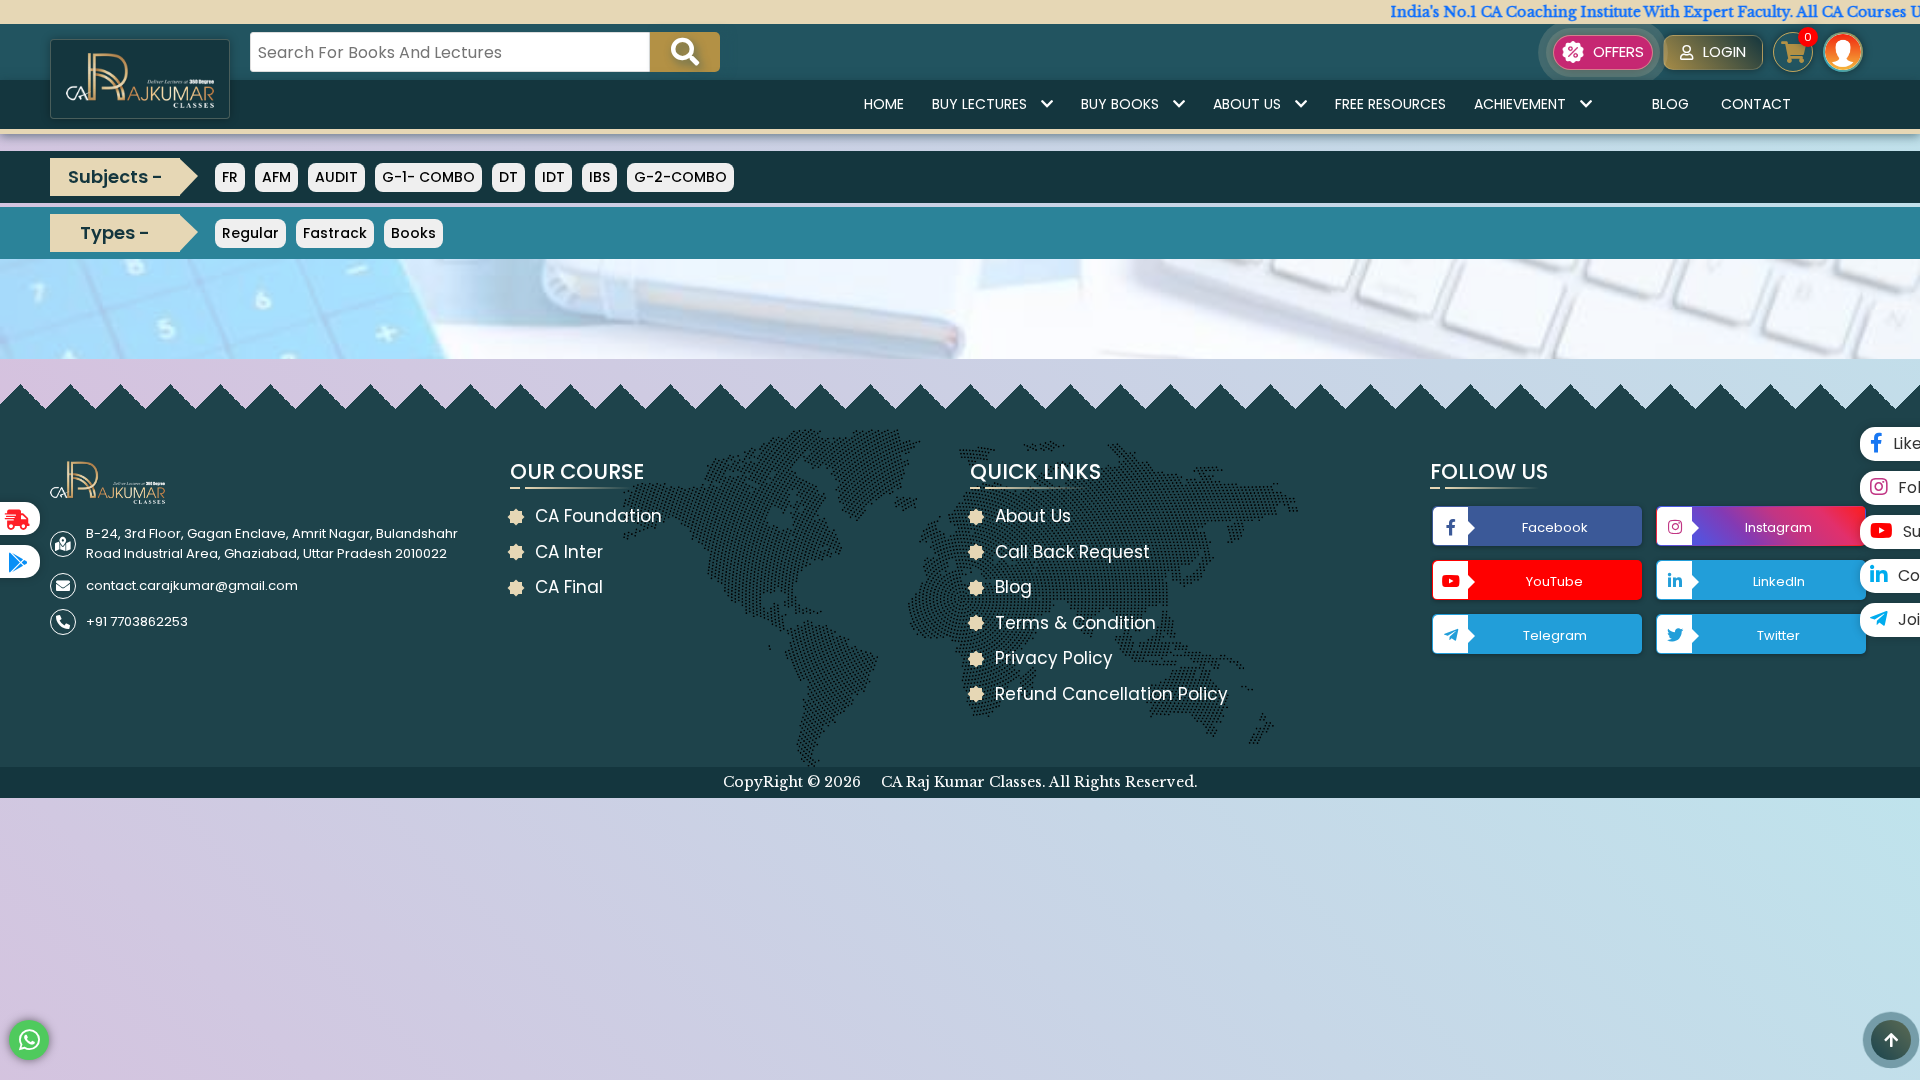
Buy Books (1120, 104)
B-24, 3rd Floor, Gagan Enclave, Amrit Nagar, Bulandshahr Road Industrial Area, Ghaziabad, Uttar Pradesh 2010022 (272, 543)
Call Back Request (1072, 552)
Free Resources (1390, 104)
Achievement (1520, 104)
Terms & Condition (1075, 623)
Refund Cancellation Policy (1111, 694)
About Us (1247, 104)
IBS (599, 177)
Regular (250, 233)
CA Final (569, 587)
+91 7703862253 (137, 621)
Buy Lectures (979, 104)
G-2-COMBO (680, 177)
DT (508, 177)
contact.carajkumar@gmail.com (192, 585)
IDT (553, 177)
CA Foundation (598, 516)
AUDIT (336, 177)
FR (230, 177)
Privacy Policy (1054, 658)
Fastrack (335, 233)
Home (884, 104)
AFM (276, 177)
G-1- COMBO (428, 177)
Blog (1670, 104)
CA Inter (569, 552)
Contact (1756, 104)
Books (413, 233)
